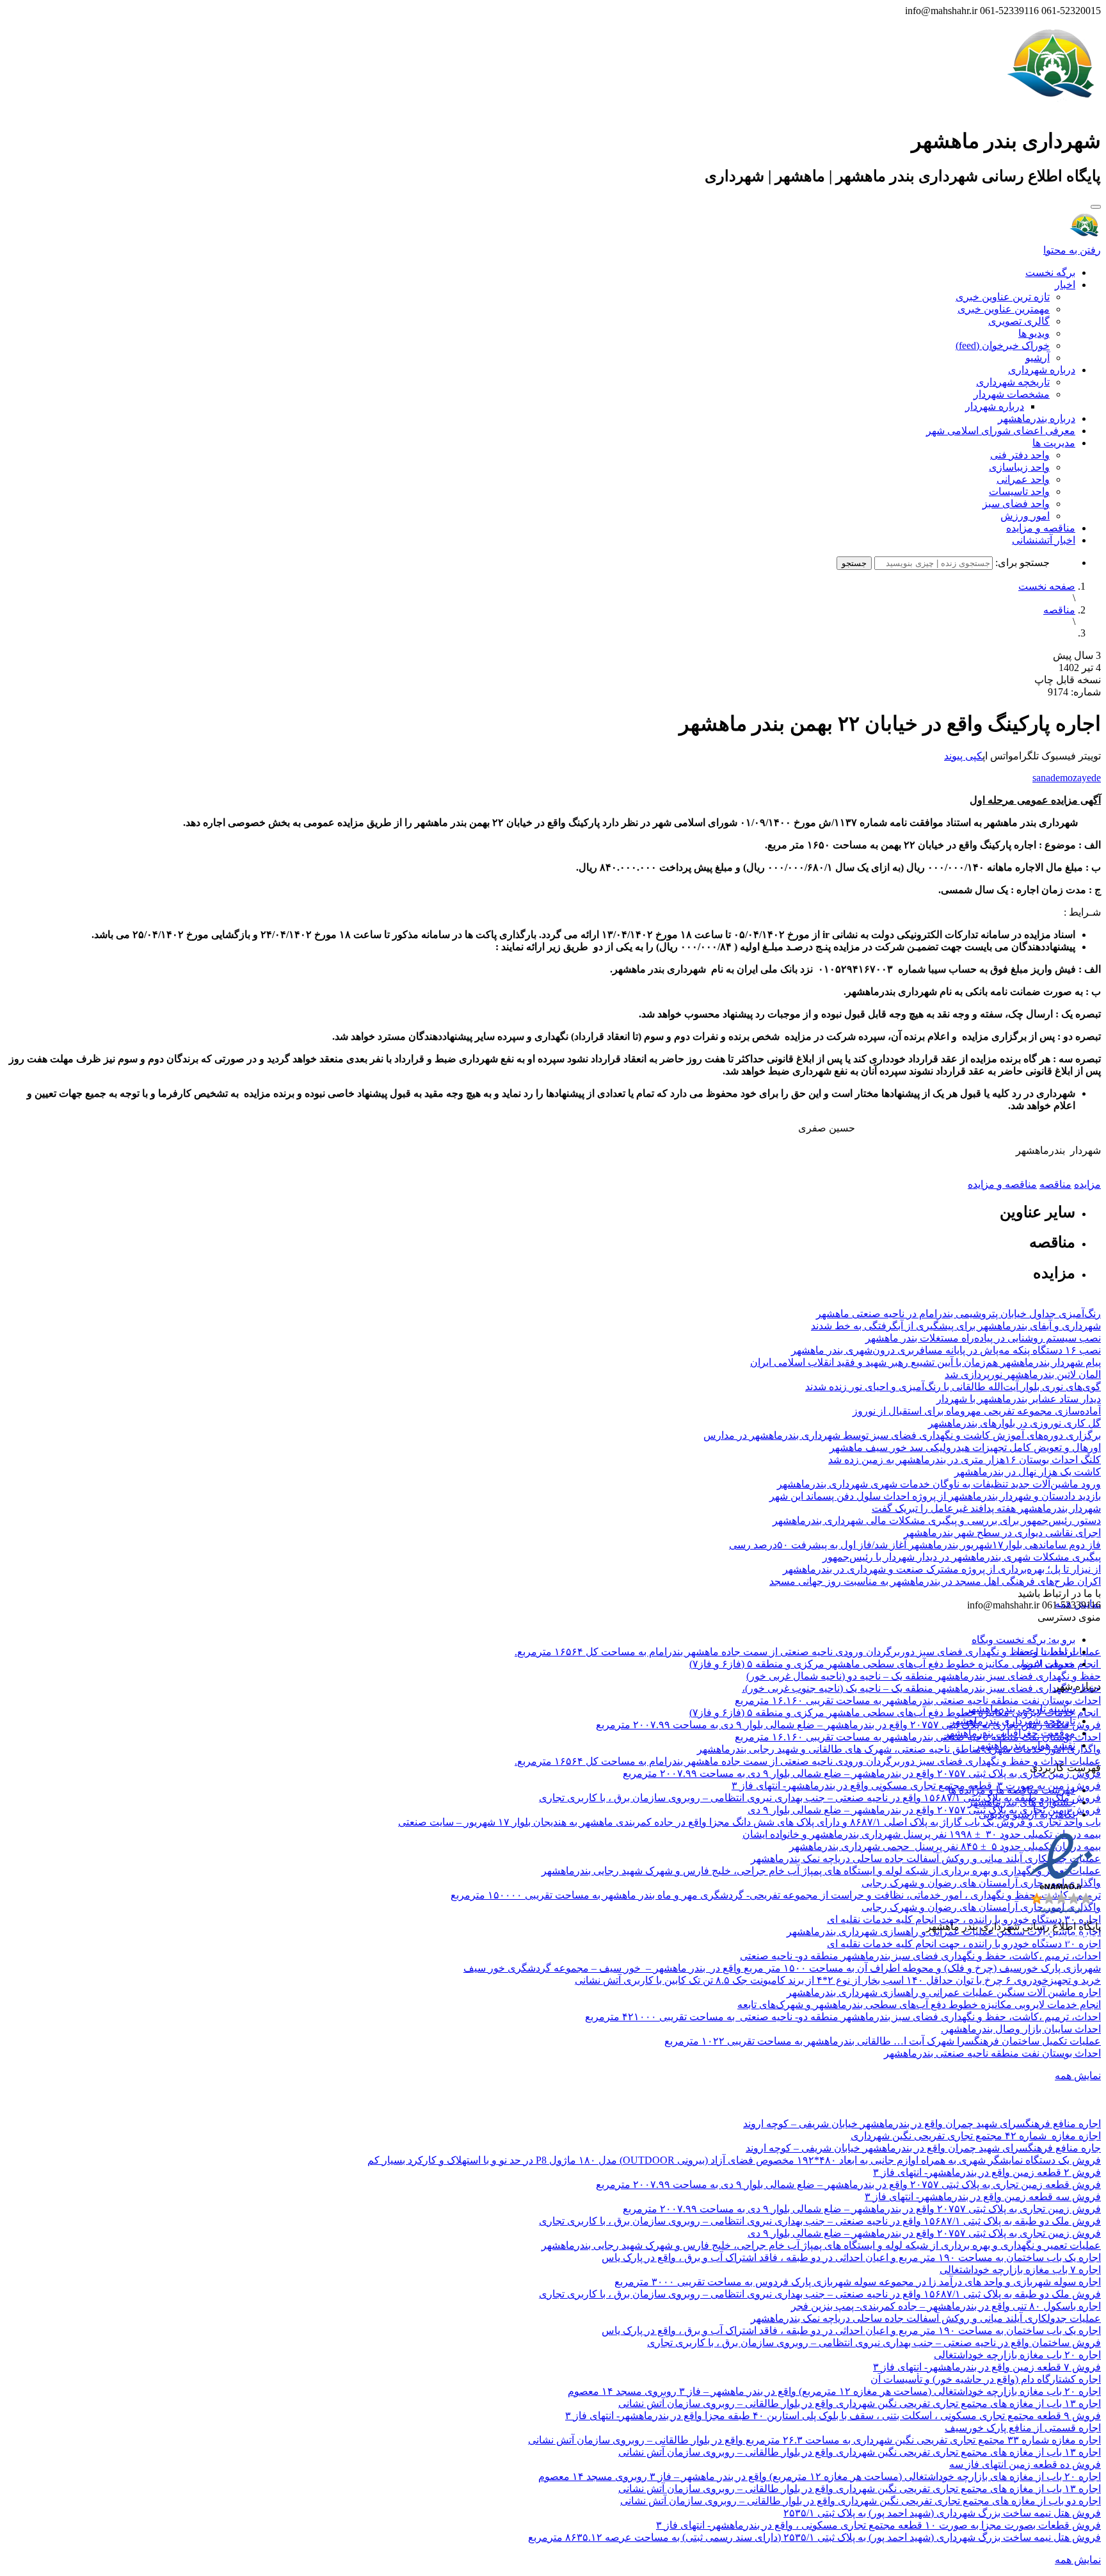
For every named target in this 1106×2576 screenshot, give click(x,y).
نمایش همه (1078, 2076)
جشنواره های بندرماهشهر (1022, 1802)
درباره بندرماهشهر (1037, 418)
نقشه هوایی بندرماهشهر (1025, 1745)
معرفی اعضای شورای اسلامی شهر (1001, 431)
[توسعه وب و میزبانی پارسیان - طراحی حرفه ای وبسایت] (1069, 1944)
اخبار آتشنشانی (1044, 540)
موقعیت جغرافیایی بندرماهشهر (1010, 1733)
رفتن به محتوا (1072, 250)
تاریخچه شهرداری (1013, 382)
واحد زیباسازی (1019, 467)
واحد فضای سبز (1016, 504)
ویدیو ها (1034, 333)
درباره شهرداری (1042, 370)
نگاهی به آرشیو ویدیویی (1027, 1814)
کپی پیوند (963, 756)
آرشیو (1038, 358)
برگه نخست (1050, 272)
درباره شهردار (995, 406)
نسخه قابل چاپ (1068, 680)
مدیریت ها (1054, 443)
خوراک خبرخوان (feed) (1003, 345)
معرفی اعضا (1048, 1664)
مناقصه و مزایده (1041, 528)
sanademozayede (1067, 778)
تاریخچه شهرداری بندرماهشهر (1013, 1721)
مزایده (1087, 1184)
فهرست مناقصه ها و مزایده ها (1012, 1790)
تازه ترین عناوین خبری (1003, 297)
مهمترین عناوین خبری (1004, 309)
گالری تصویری (1019, 321)
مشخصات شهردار (1012, 394)
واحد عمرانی (1023, 479)
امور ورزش (1025, 516)
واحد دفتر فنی (1020, 455)
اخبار (1065, 285)
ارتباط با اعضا (1046, 1652)
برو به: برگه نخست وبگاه (1023, 1640)
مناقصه (1059, 610)
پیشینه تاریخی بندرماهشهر (1021, 1709)
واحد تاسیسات (1019, 491)
